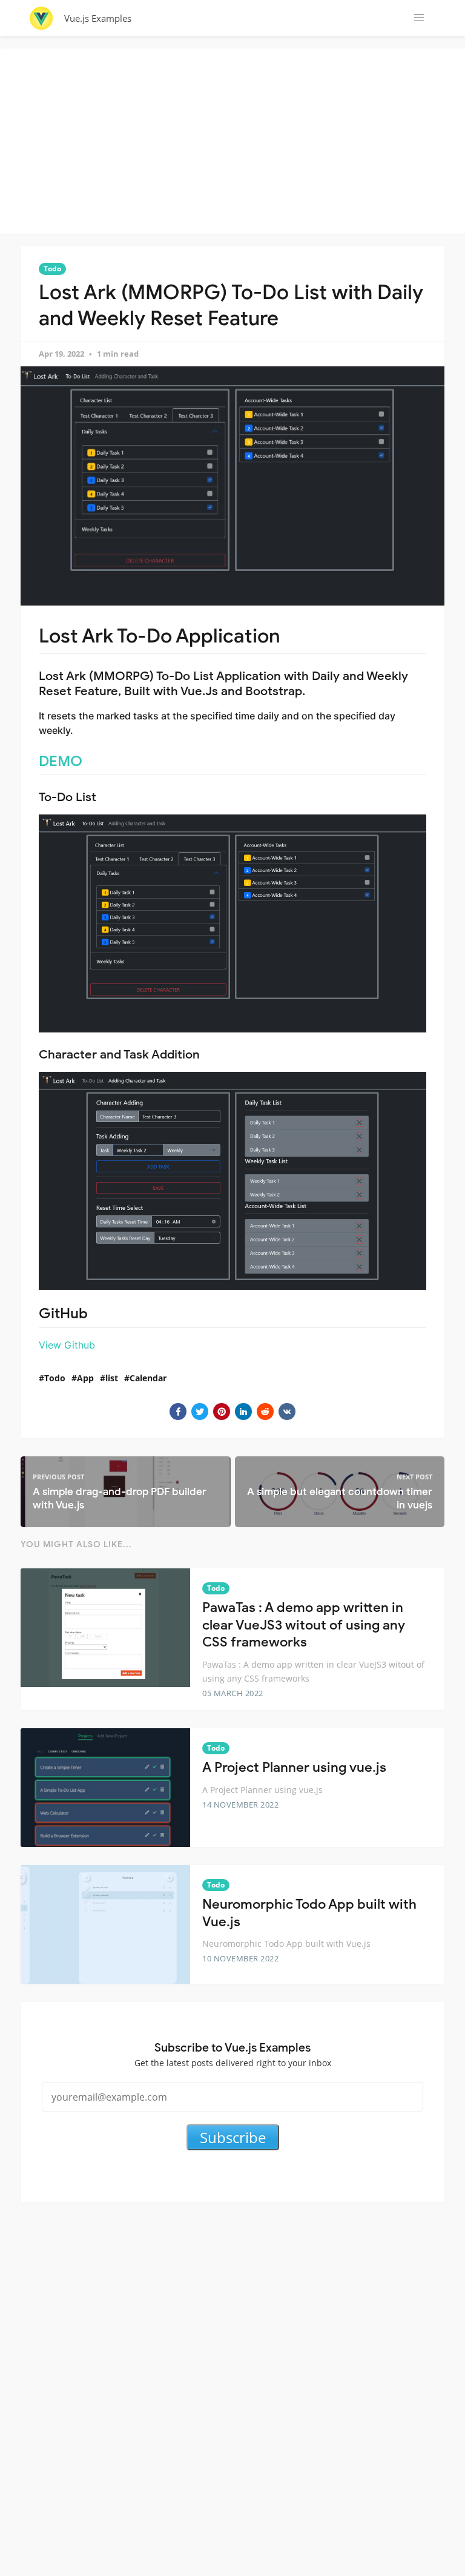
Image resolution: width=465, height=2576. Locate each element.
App (85, 1378)
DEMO (61, 761)
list (112, 1378)
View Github (67, 1345)
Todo (52, 269)
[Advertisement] (236, 139)
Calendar (148, 1378)
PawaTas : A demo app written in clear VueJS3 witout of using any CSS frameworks (304, 1625)
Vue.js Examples (98, 18)
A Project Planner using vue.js (294, 1767)
